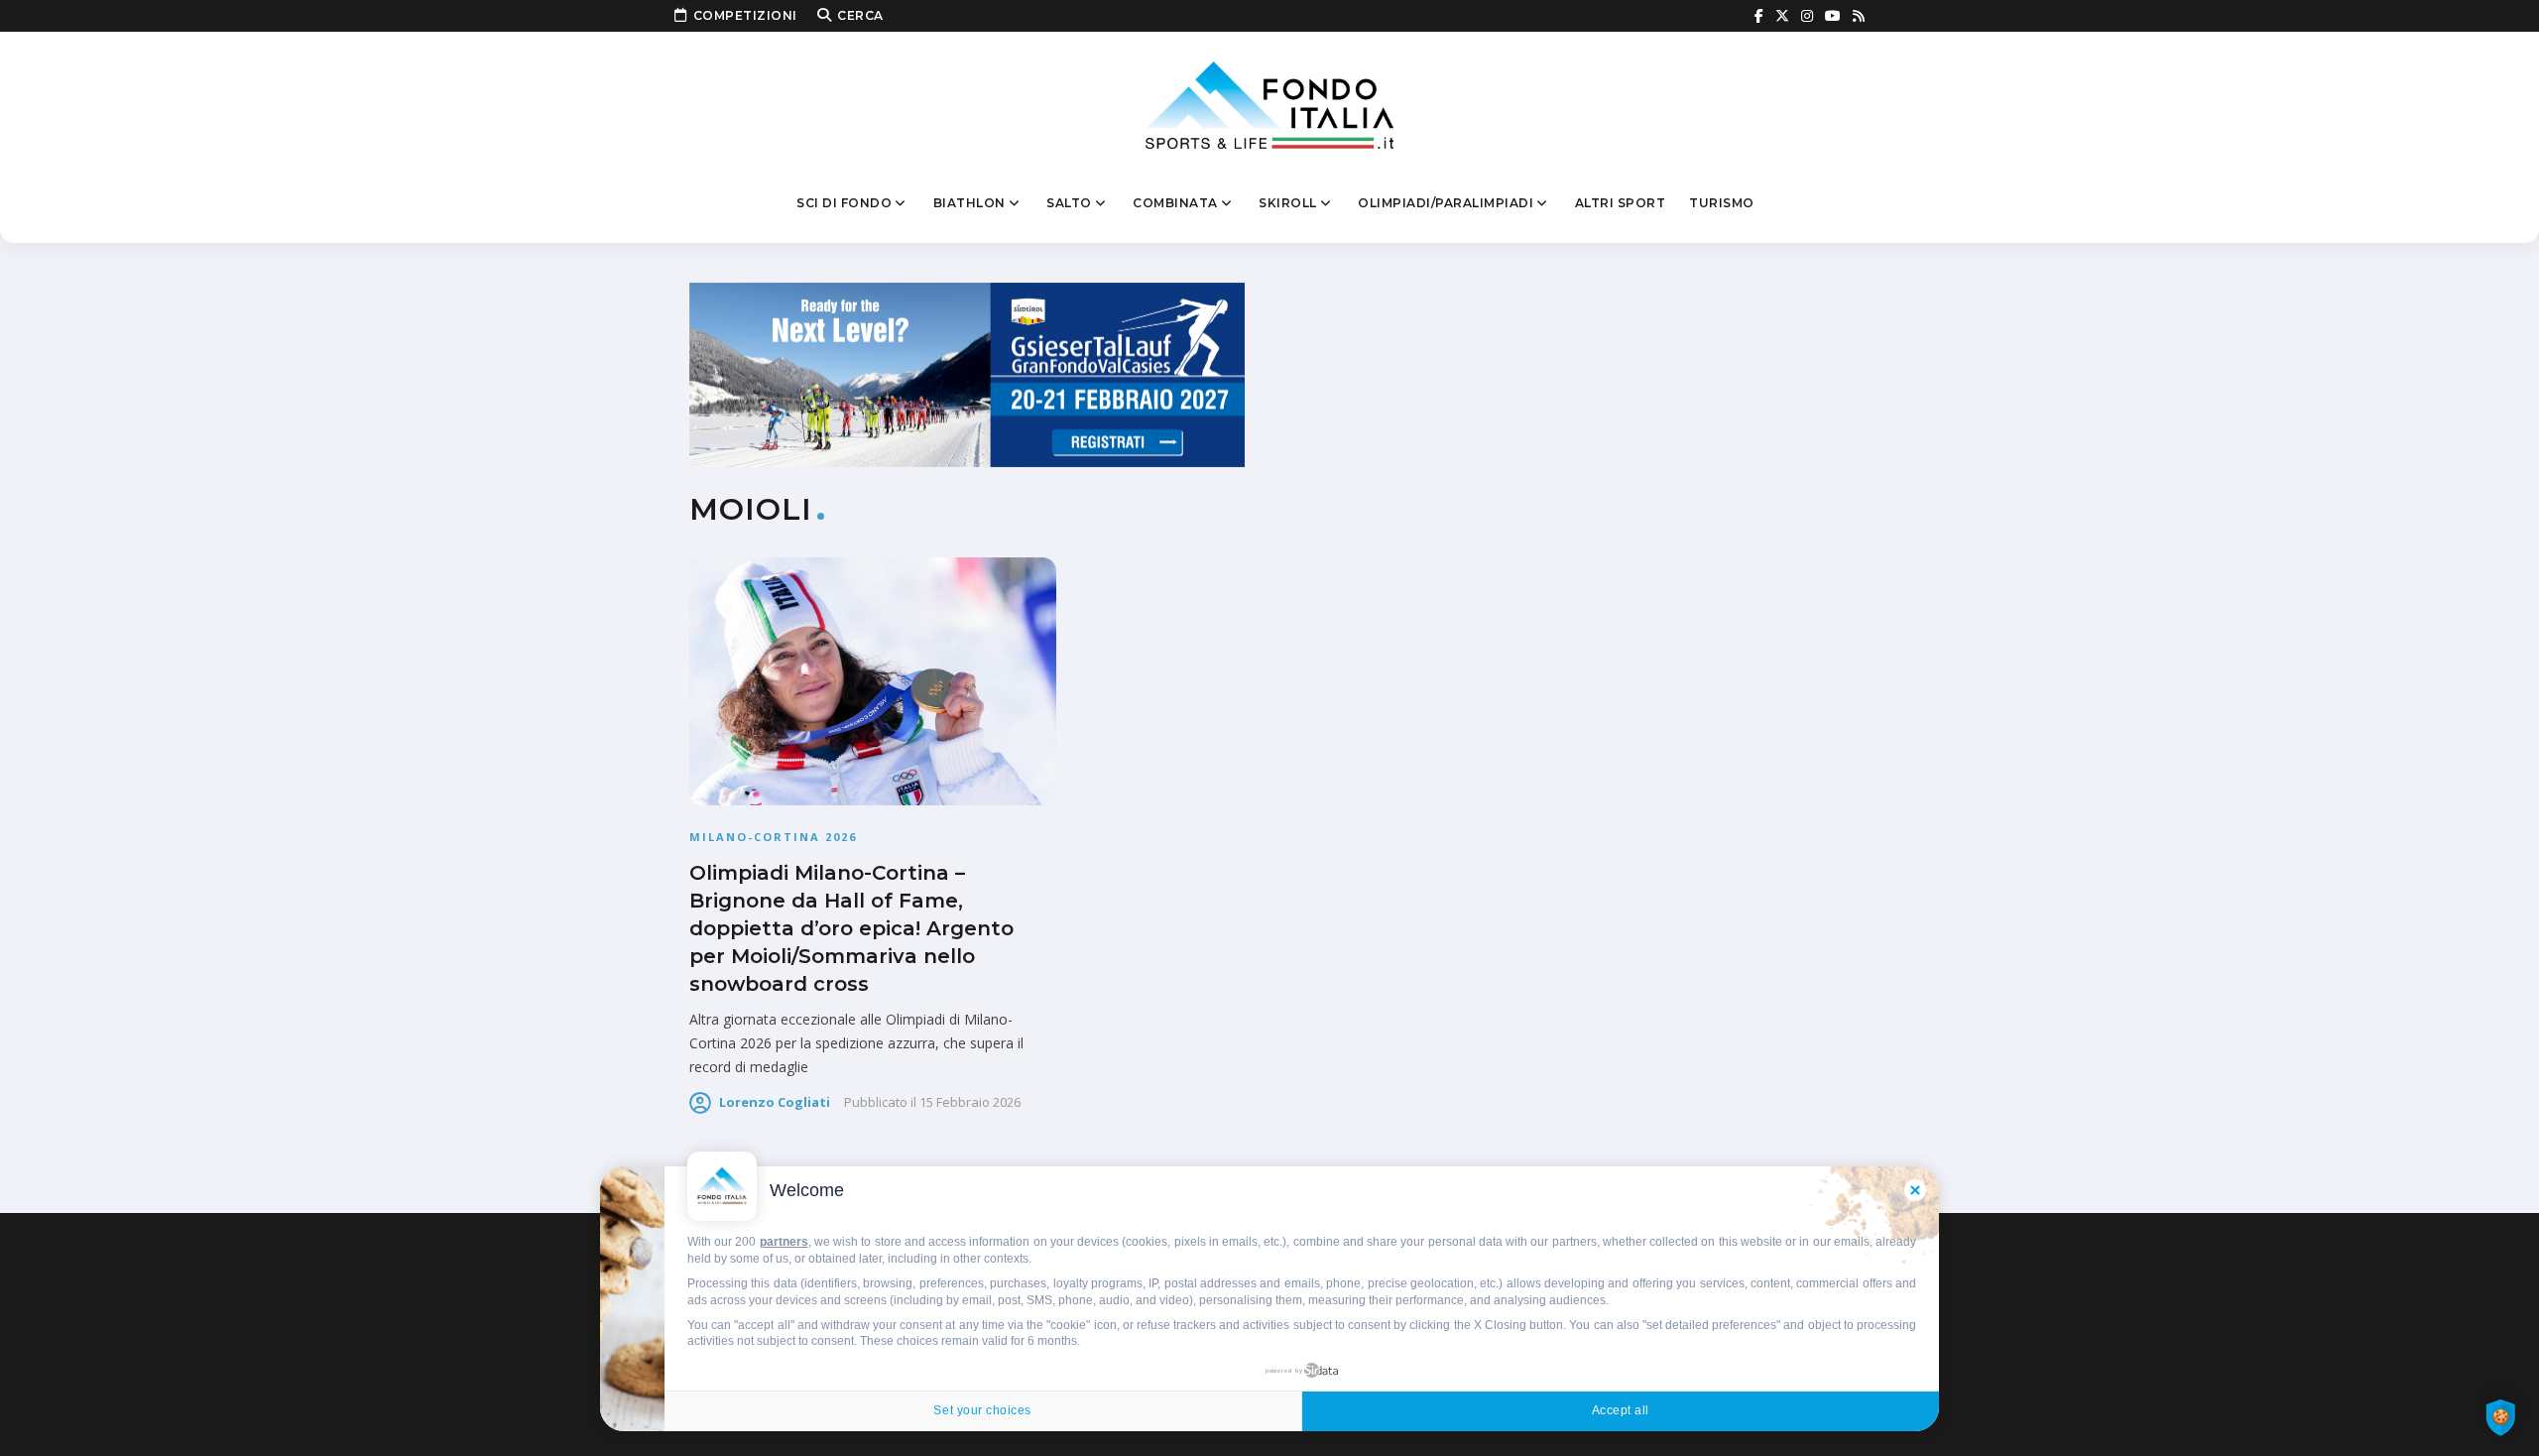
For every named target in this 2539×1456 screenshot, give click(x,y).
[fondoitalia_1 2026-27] (967, 373)
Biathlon (969, 203)
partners (784, 1242)
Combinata (1175, 203)
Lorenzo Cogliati (775, 1102)
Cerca (860, 15)
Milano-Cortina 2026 (773, 837)
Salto (1069, 203)
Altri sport (1621, 203)
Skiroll (1288, 203)
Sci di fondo (844, 203)
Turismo (1722, 203)
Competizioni (745, 15)
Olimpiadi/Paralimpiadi (1446, 203)
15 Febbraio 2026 (970, 1102)
